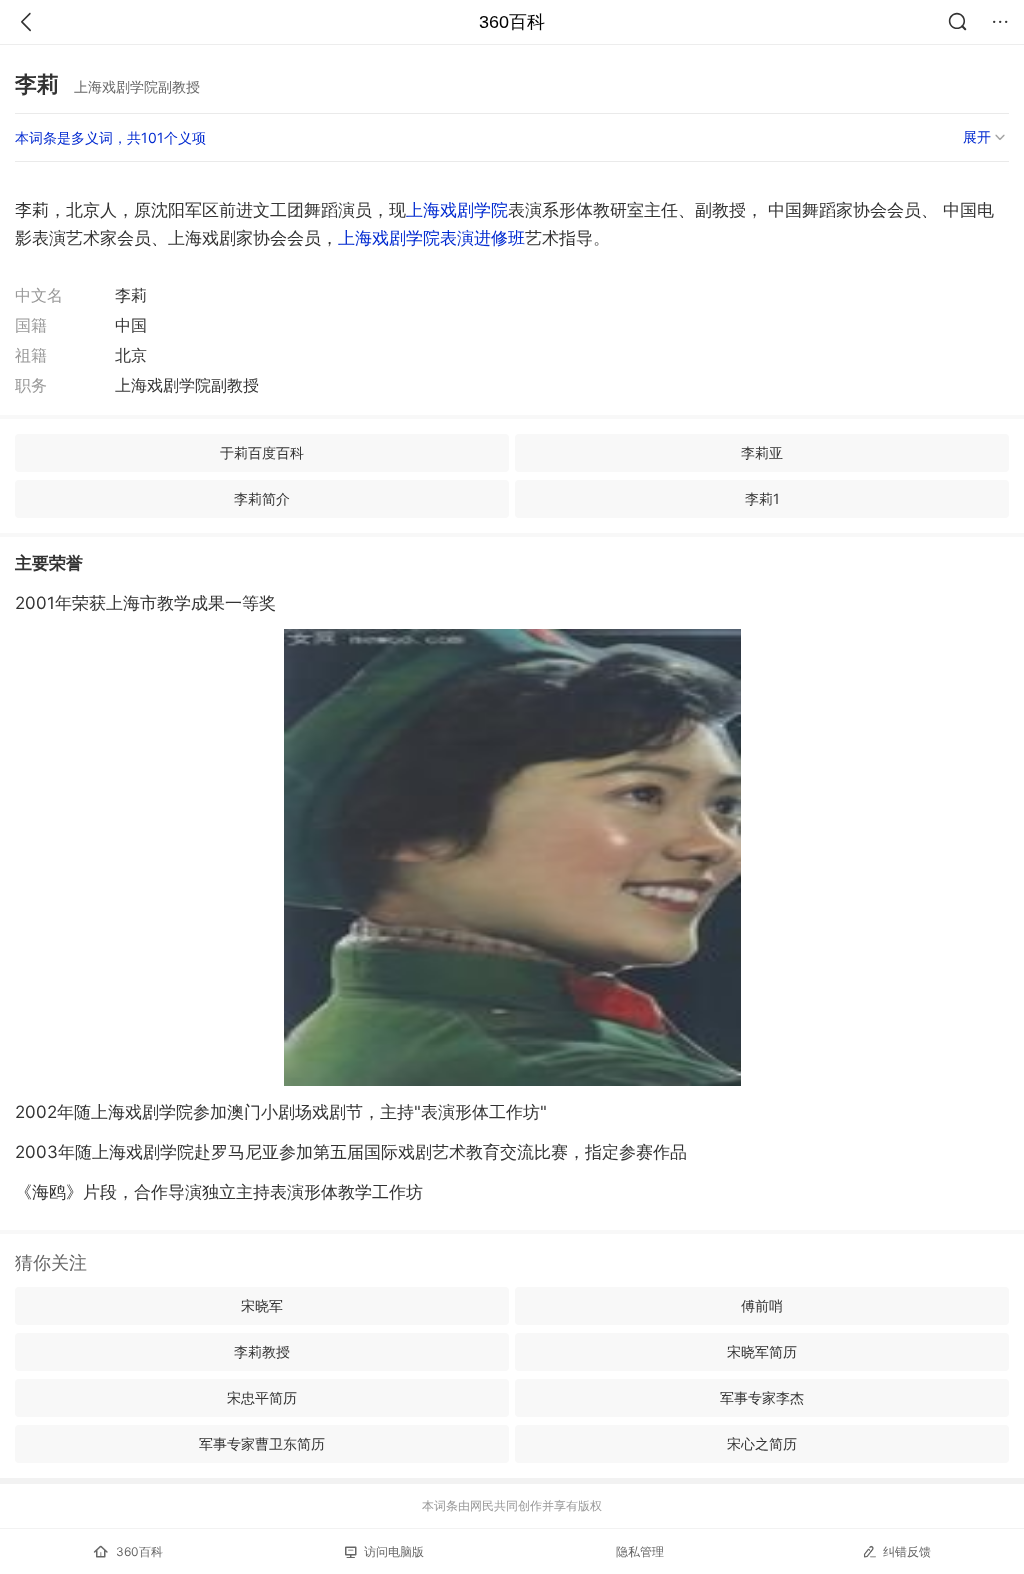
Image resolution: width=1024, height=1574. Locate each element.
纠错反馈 (907, 1551)
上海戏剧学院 (457, 210)
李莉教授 (262, 1351)
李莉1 (762, 498)
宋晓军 (262, 1305)
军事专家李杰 (762, 1397)
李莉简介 (262, 498)
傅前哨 (762, 1305)
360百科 (512, 22)
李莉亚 (762, 452)
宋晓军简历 (762, 1351)
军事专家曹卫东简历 (262, 1443)
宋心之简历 (762, 1443)
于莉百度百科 (262, 452)
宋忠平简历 (262, 1397)
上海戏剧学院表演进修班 (431, 238)
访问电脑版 (394, 1551)
